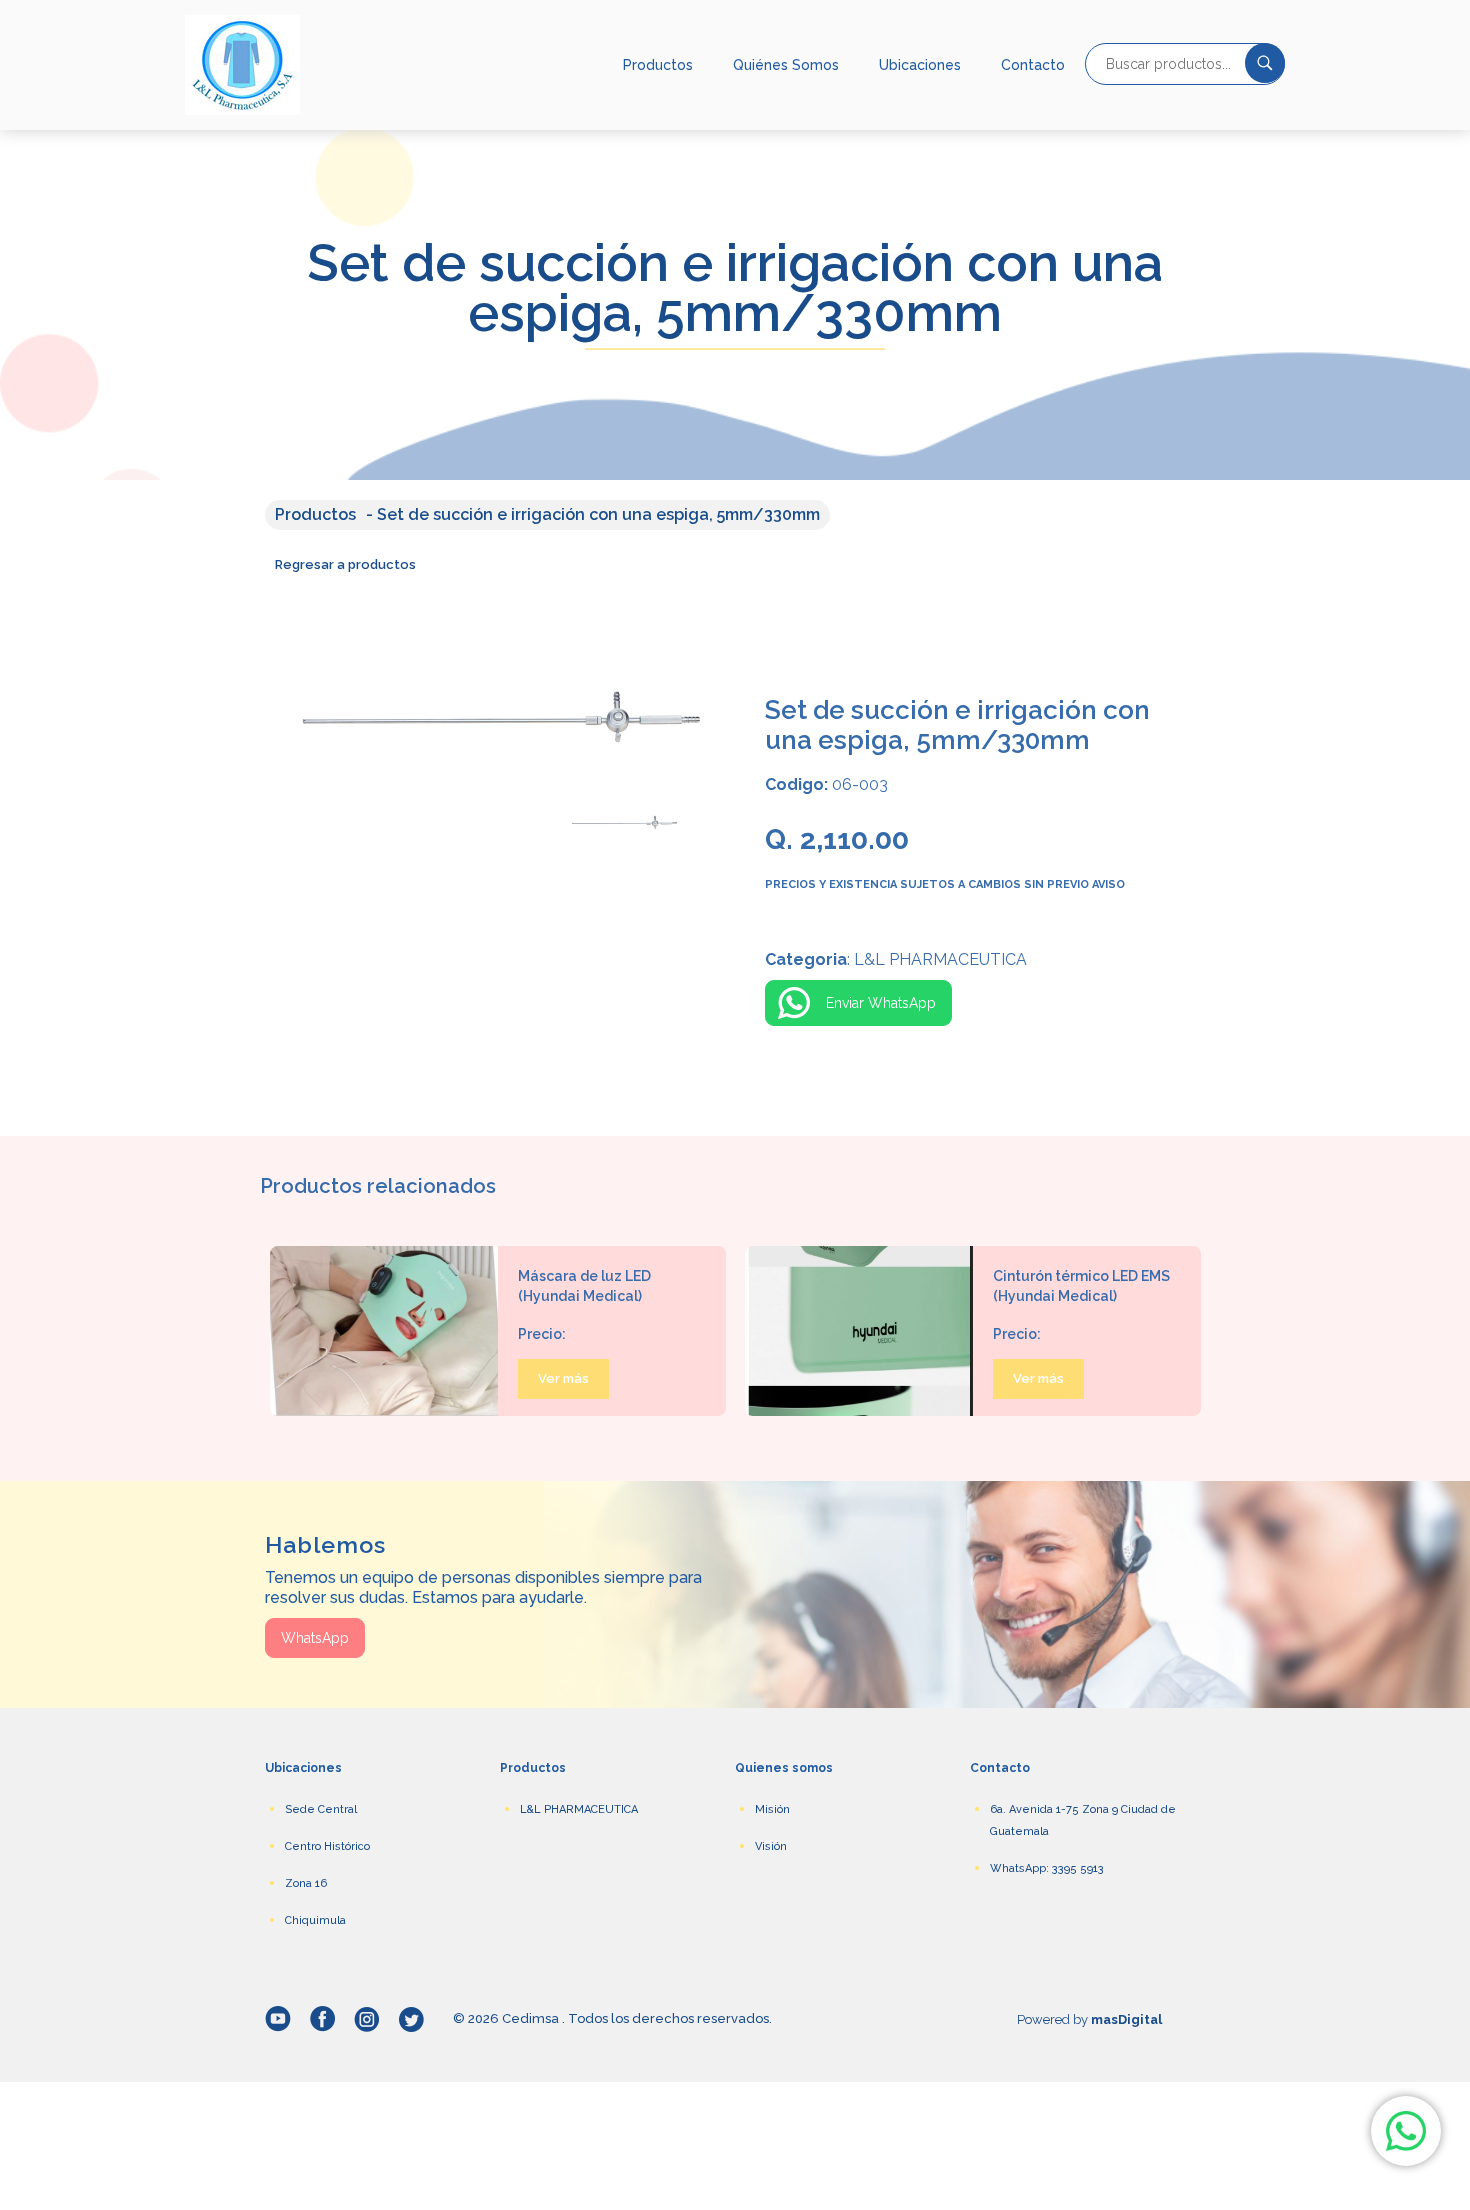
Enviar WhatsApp (881, 1003)
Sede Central (321, 1809)
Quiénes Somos (786, 65)
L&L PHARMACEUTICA (579, 1809)
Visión (771, 1846)
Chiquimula (315, 1920)
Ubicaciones (920, 65)
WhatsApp (315, 1638)
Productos (658, 65)
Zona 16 (306, 1883)
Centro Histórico (327, 1846)
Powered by (1089, 2019)
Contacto (1033, 65)
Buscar (1265, 63)
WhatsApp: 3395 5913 (1047, 1868)
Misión (772, 1809)
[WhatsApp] (1406, 2131)
